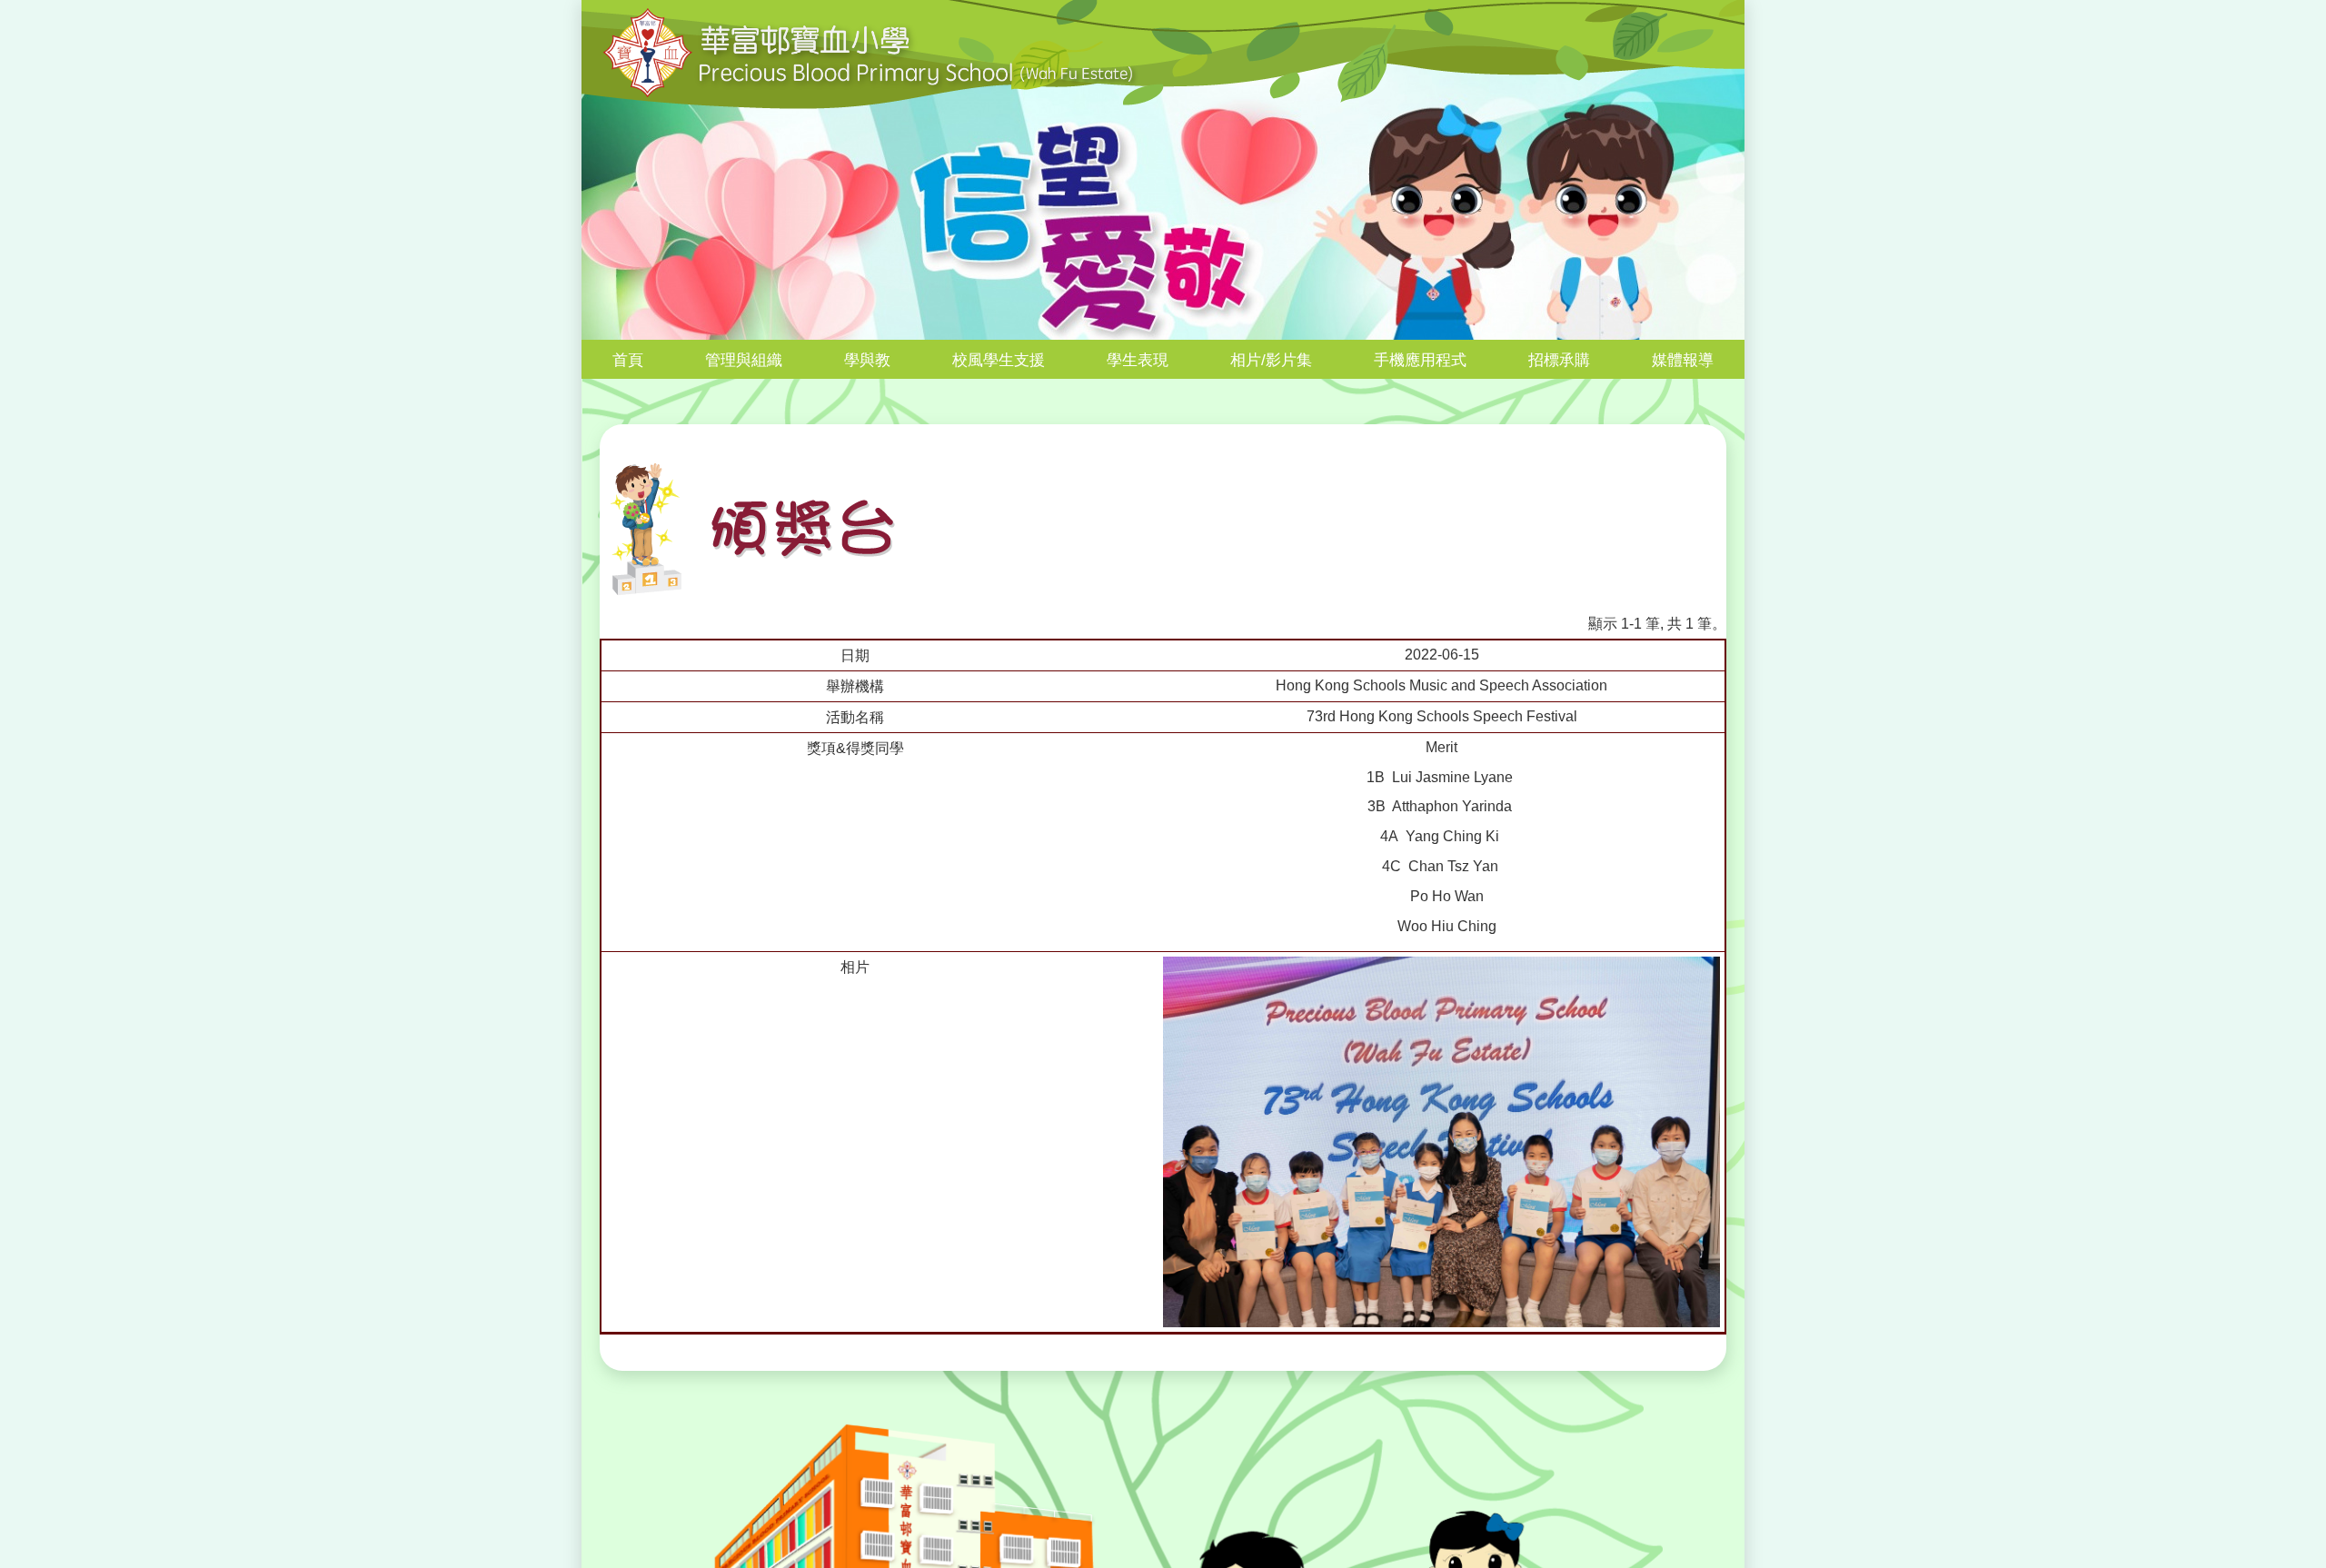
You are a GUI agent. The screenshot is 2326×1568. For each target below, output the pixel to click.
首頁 (628, 360)
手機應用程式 (1420, 360)
